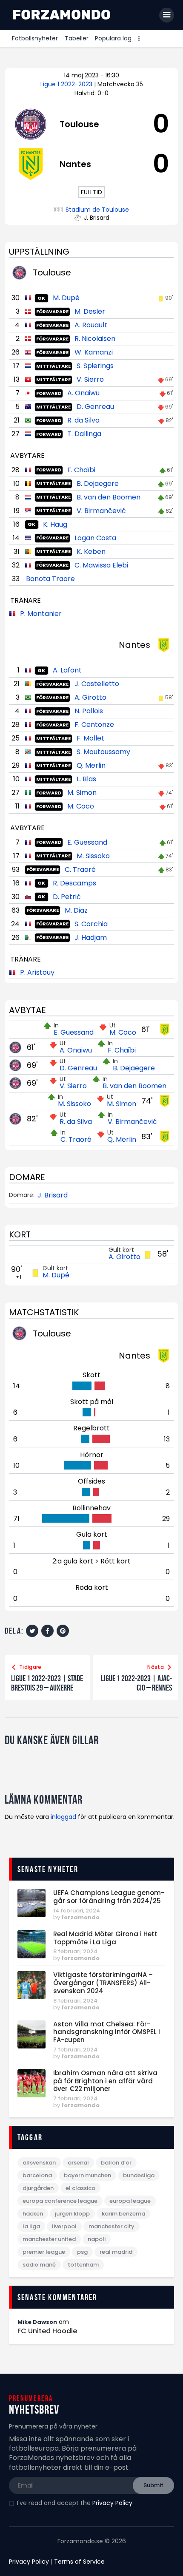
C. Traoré (80, 870)
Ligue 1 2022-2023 (67, 84)
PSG (82, 2252)
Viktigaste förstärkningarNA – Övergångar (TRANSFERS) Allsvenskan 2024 (103, 1983)
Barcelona (37, 2175)
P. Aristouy (37, 972)
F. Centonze (94, 725)
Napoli (97, 2239)
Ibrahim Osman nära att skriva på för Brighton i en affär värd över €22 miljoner (105, 2081)
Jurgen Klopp (72, 2214)
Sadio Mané (39, 2265)
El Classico (80, 2188)
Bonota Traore (50, 579)
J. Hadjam (91, 938)
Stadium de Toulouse (97, 210)
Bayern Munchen (87, 2175)
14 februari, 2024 (77, 1911)
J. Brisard (53, 1195)
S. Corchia (91, 924)
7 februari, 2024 (75, 2050)
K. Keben (91, 552)
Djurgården (38, 2188)
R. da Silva (83, 420)
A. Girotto (90, 697)
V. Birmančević (101, 511)
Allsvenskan (39, 2163)
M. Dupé (66, 298)
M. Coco (81, 806)
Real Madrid (116, 2252)
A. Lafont (67, 670)
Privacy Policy (112, 2503)
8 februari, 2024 (75, 1951)
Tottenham (83, 2265)
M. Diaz (76, 910)
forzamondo (80, 1917)
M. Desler (90, 311)
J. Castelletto (97, 684)
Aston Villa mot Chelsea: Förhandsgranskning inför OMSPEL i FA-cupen (107, 2032)
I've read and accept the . (75, 2503)
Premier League (44, 2252)
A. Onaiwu (83, 393)
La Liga (31, 2226)
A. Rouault (91, 325)
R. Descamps (74, 883)
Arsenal (78, 2163)
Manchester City (112, 2226)
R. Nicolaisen (95, 339)
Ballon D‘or (116, 2163)
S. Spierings (95, 366)
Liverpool (64, 2226)
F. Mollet (90, 738)
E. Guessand (87, 842)
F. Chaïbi (81, 470)
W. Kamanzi (94, 352)
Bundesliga (139, 2175)
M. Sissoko (93, 856)
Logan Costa (95, 538)
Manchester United (49, 2239)
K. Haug (55, 524)
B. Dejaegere (98, 484)
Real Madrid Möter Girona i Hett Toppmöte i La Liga (105, 1938)
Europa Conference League (60, 2201)
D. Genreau (95, 407)
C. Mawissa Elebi (101, 565)
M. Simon (82, 793)
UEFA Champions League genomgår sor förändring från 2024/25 (109, 1897)
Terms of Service (79, 2562)
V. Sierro (90, 379)
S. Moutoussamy (103, 752)
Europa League (130, 2201)
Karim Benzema (123, 2214)
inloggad (63, 1817)
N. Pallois (89, 711)
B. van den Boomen (109, 497)
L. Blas (86, 779)
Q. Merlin (91, 765)
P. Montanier (41, 614)
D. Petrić (67, 897)
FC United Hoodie (47, 2331)
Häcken (33, 2214)
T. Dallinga (84, 434)
